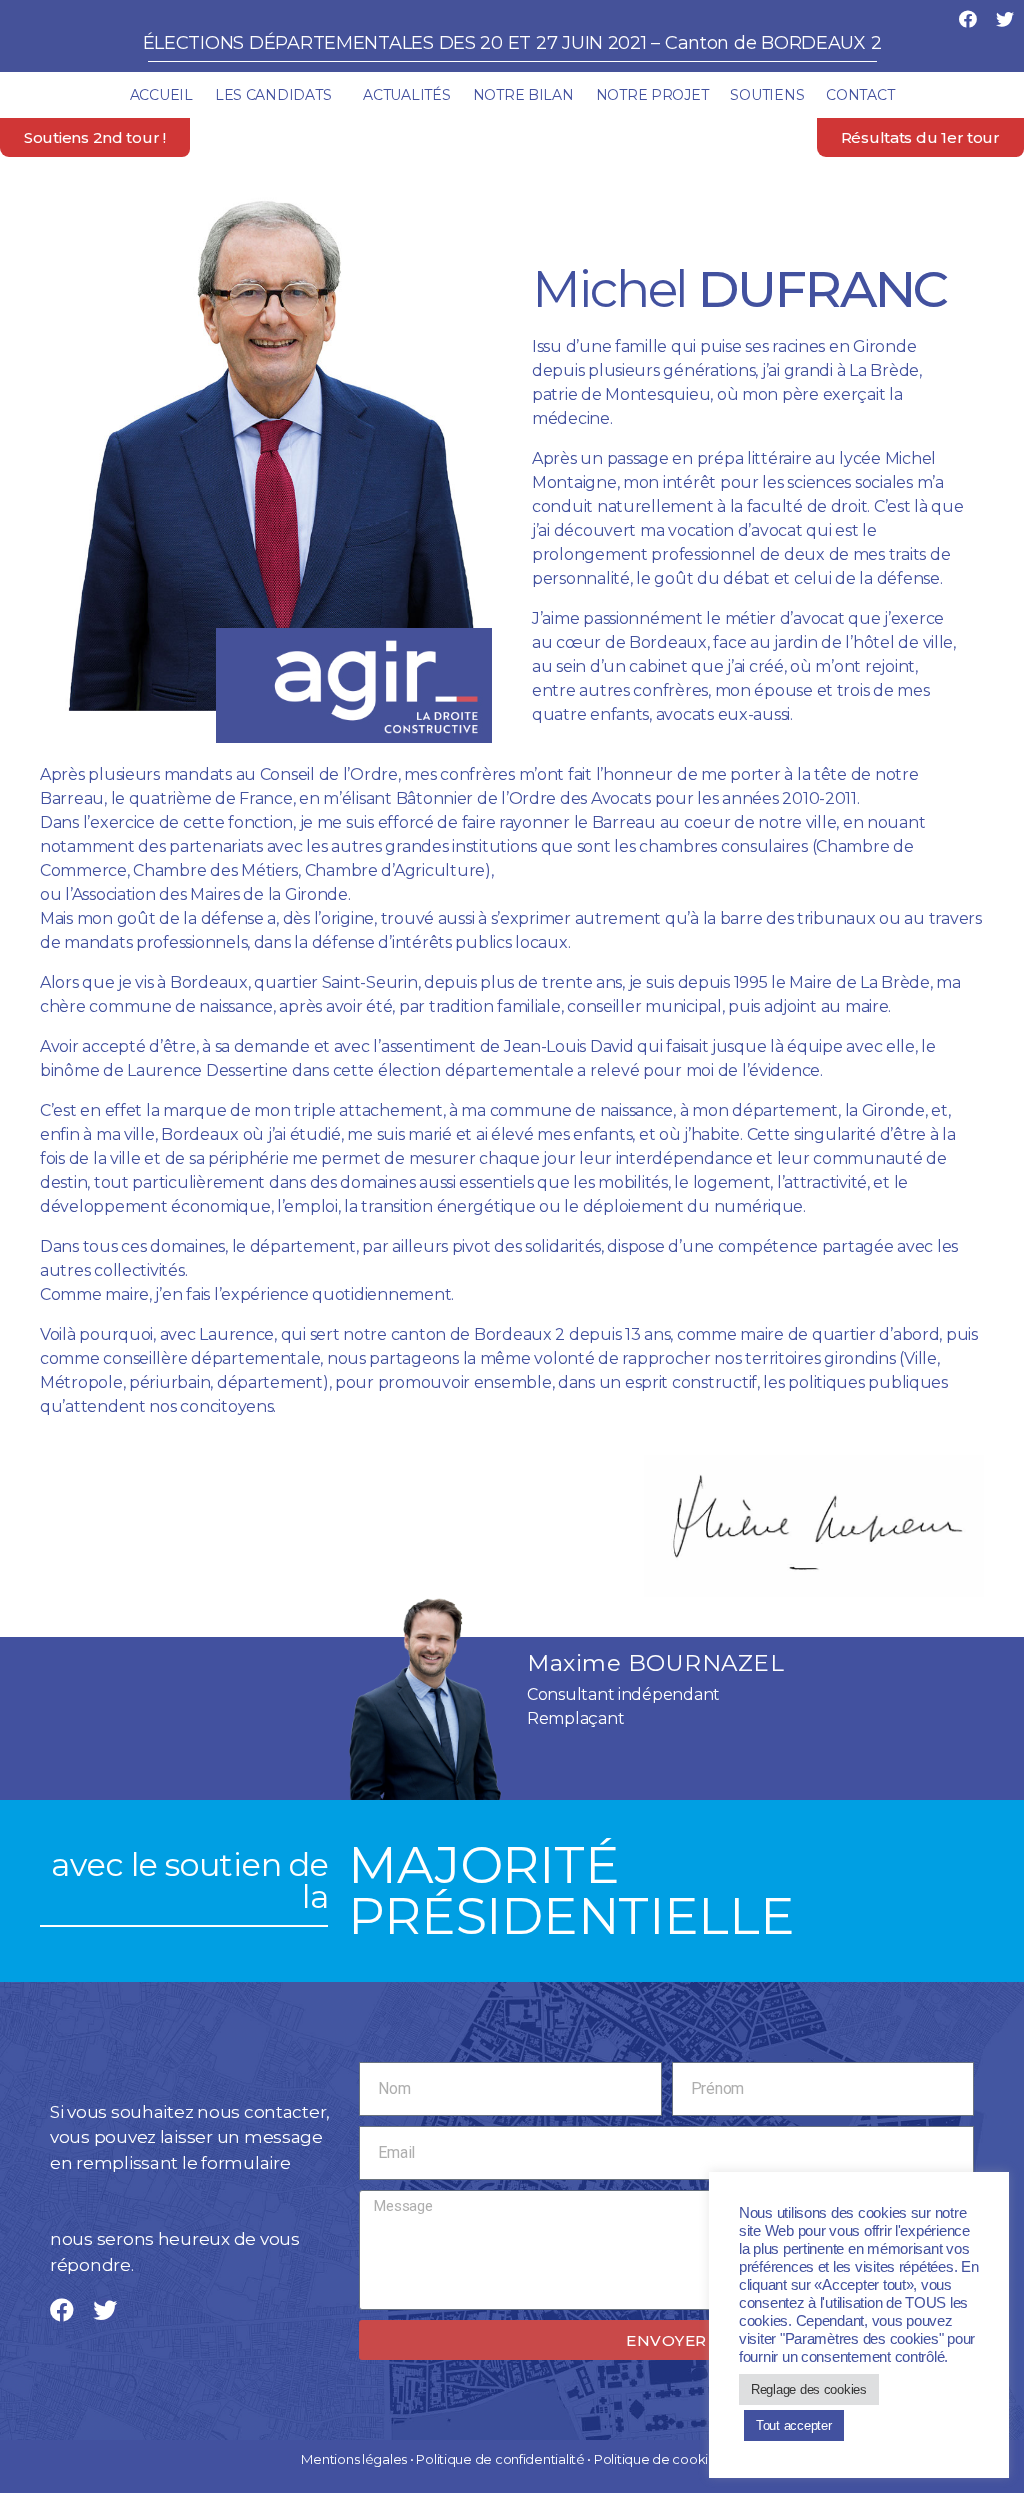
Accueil (161, 95)
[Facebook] (968, 19)
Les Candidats (273, 95)
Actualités (406, 95)
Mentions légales (354, 2459)
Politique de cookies (658, 2459)
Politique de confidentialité (500, 2459)
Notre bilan (523, 95)
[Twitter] (1005, 19)
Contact (860, 95)
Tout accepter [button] (794, 2425)
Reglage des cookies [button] (809, 2389)
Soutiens (767, 95)
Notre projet (652, 95)
